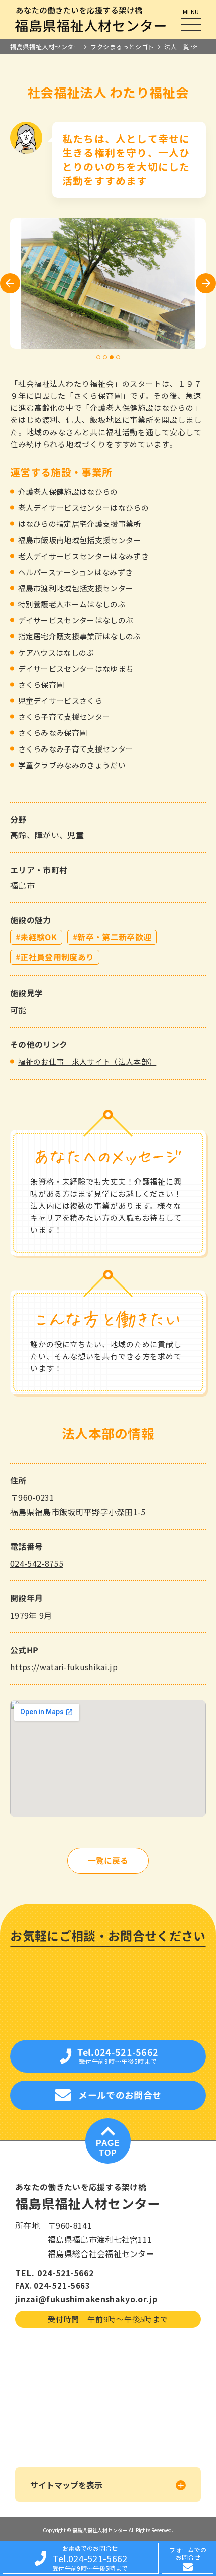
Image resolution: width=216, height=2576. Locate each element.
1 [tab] (99, 357)
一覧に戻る (108, 1861)
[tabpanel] (108, 283)
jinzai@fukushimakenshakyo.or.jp (86, 2299)
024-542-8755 (37, 1563)
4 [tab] (118, 357)
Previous (10, 284)
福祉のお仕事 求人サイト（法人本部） (87, 1062)
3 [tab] (112, 357)
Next (206, 283)
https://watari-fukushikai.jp (64, 1667)
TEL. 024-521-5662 (55, 2273)
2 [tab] (105, 357)
